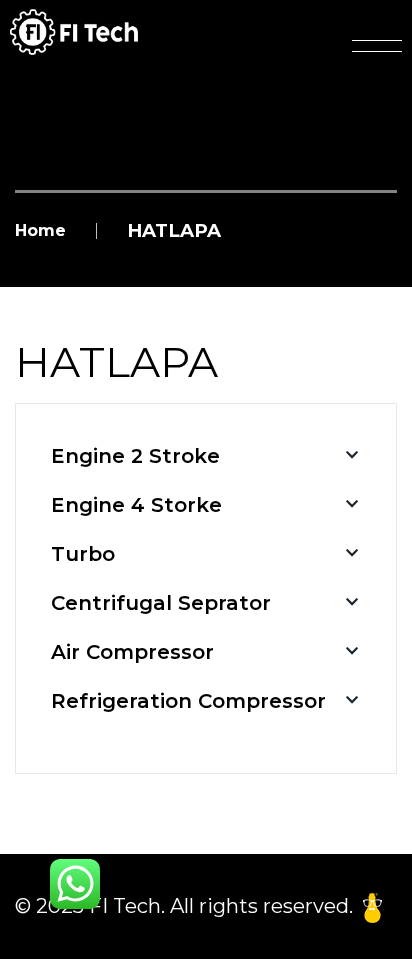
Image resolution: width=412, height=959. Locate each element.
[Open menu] (377, 46)
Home (40, 231)
